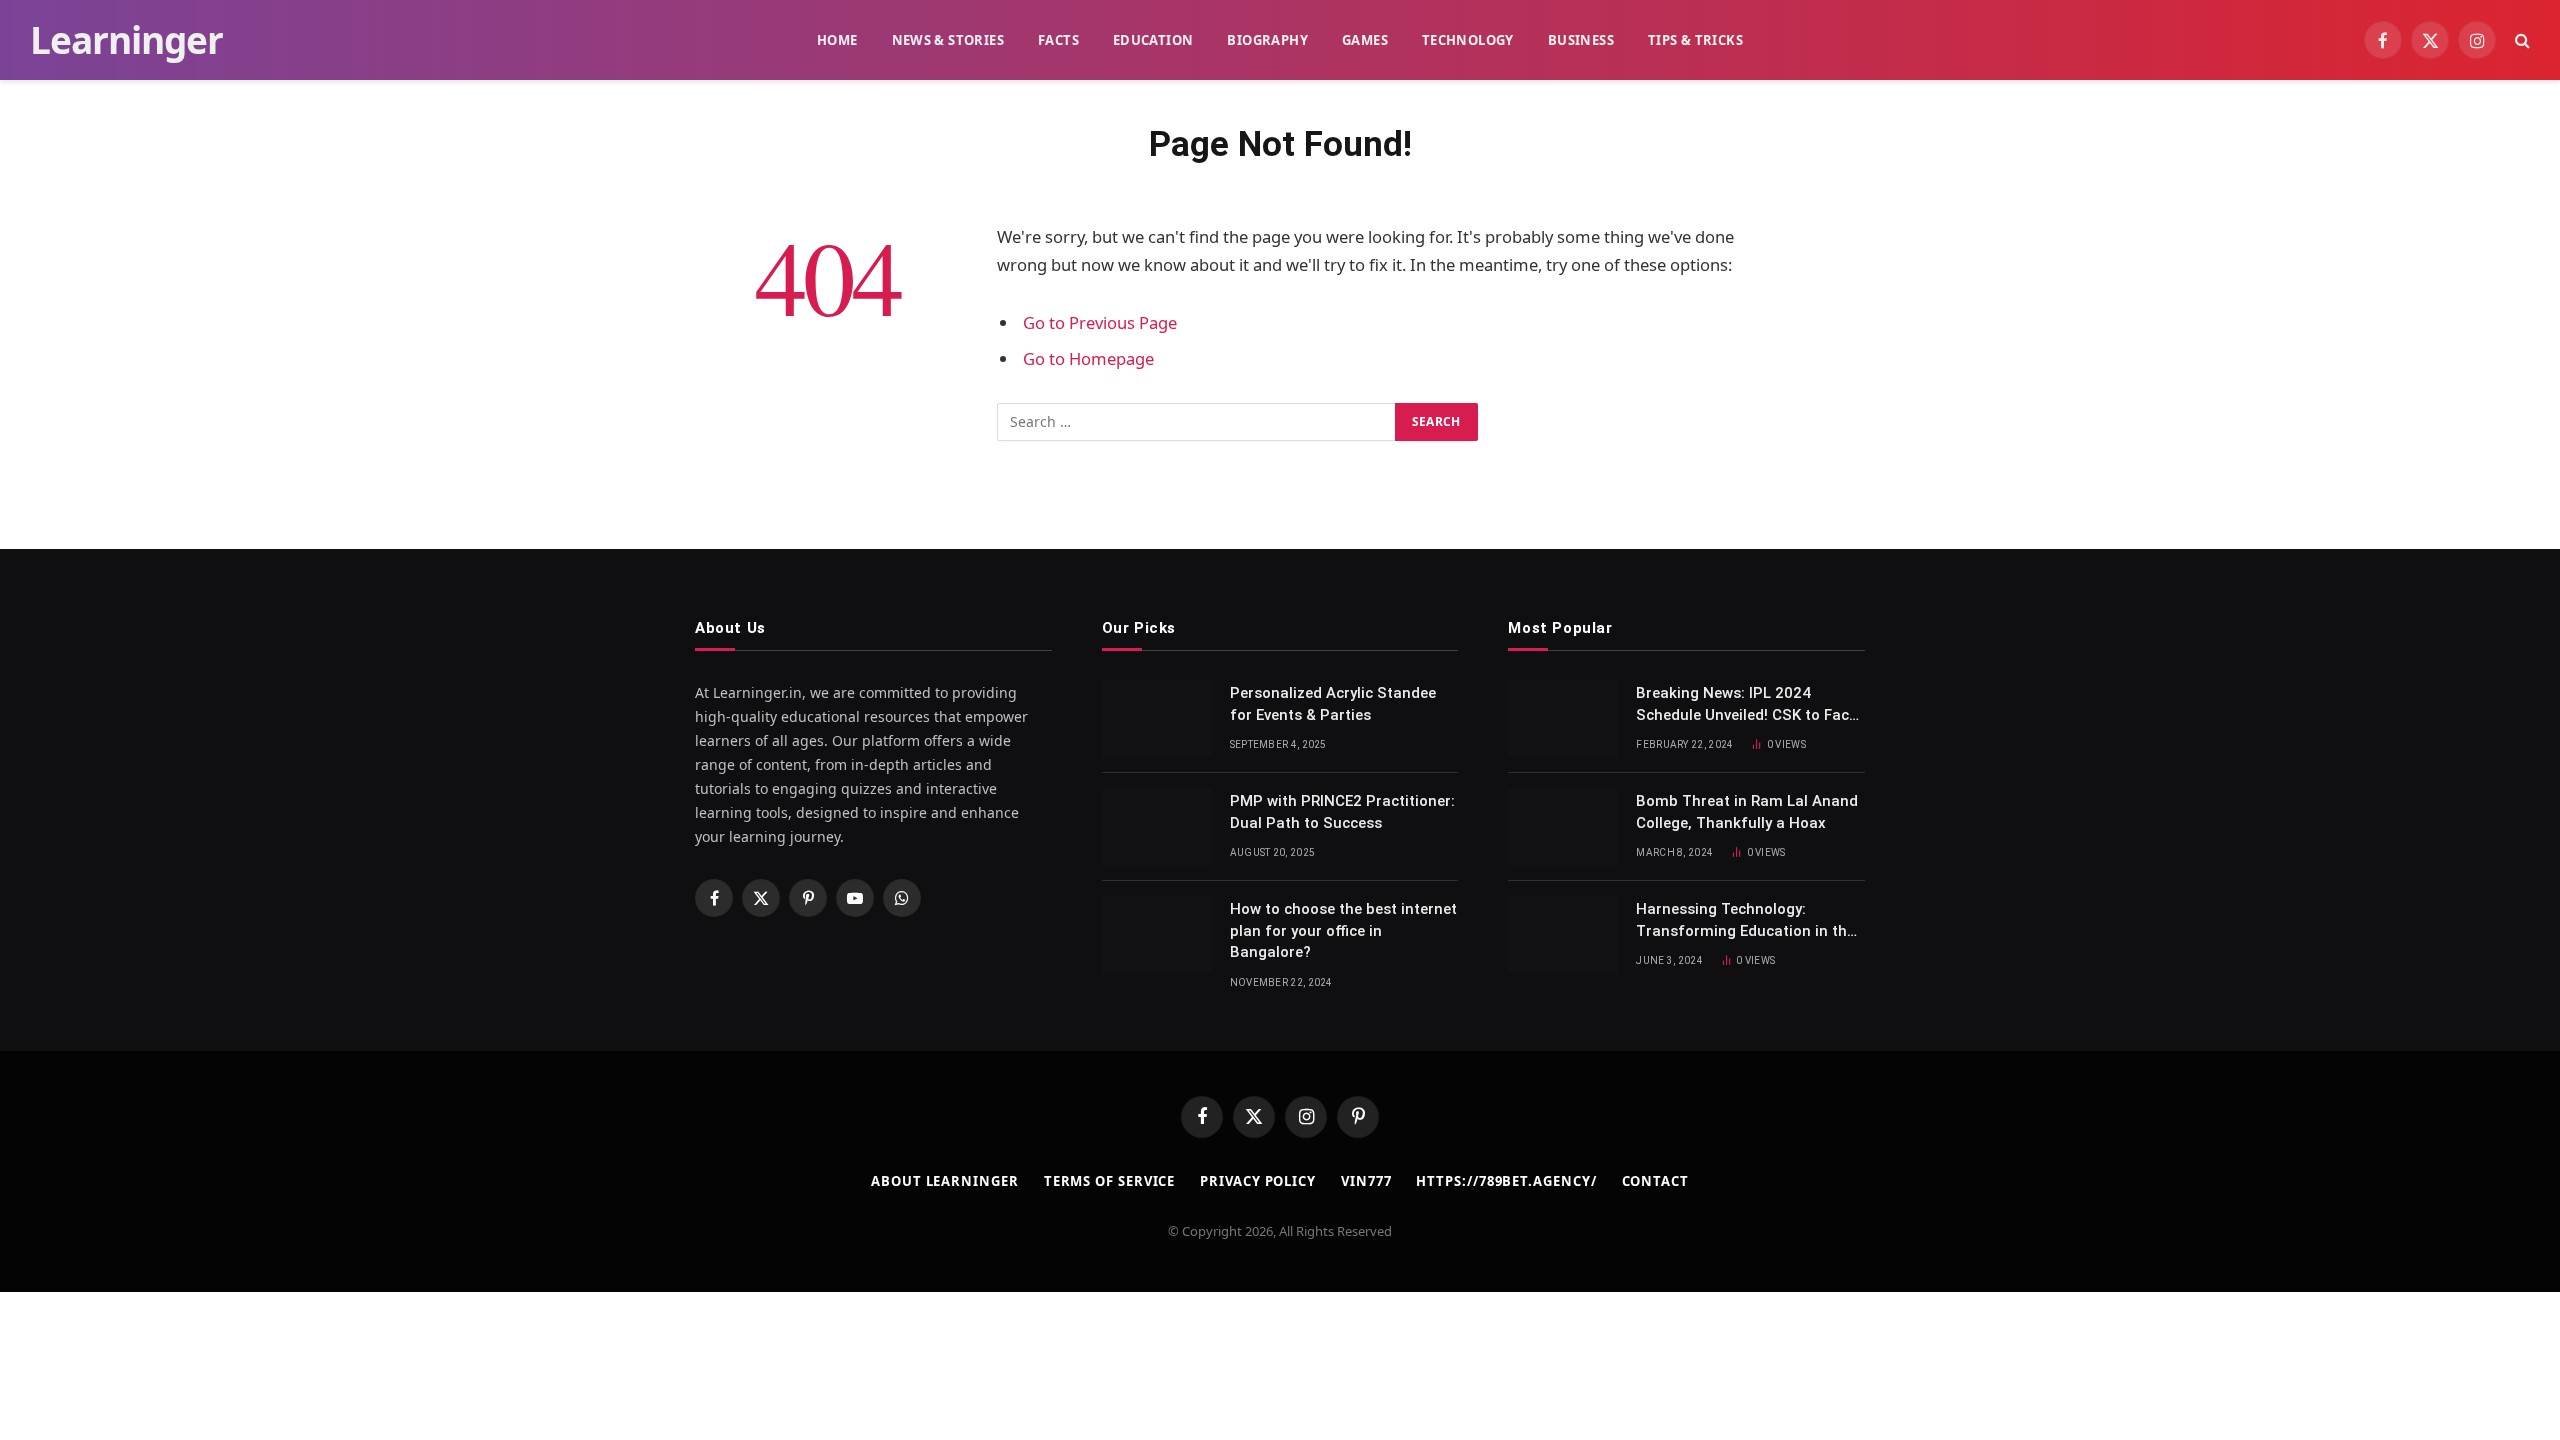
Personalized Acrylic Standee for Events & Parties (1333, 703)
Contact (1655, 1181)
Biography (1267, 40)
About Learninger (945, 1181)
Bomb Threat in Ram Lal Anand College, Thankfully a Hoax (1747, 811)
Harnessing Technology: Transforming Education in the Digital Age (1745, 921)
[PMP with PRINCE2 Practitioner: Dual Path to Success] (1157, 827)
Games (1365, 40)
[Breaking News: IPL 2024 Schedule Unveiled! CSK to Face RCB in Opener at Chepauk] (1563, 719)
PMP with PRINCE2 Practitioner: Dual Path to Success (1342, 811)
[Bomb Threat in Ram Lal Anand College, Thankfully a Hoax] (1563, 827)
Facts (1058, 40)
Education (1153, 40)
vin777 (1366, 1181)
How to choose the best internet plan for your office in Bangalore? (1343, 930)
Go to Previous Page (1100, 322)
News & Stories (948, 40)
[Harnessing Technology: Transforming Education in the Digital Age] (1563, 935)
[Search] (2520, 40)
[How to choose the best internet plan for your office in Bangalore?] (1157, 935)
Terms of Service (1110, 1181)
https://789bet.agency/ (1506, 1181)
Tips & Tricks (1695, 40)
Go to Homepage (1088, 358)
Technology (1468, 40)
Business (1581, 40)
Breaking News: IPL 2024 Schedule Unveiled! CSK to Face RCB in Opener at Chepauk (1746, 705)
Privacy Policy (1258, 1181)
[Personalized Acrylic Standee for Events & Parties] (1157, 719)
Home (837, 40)
